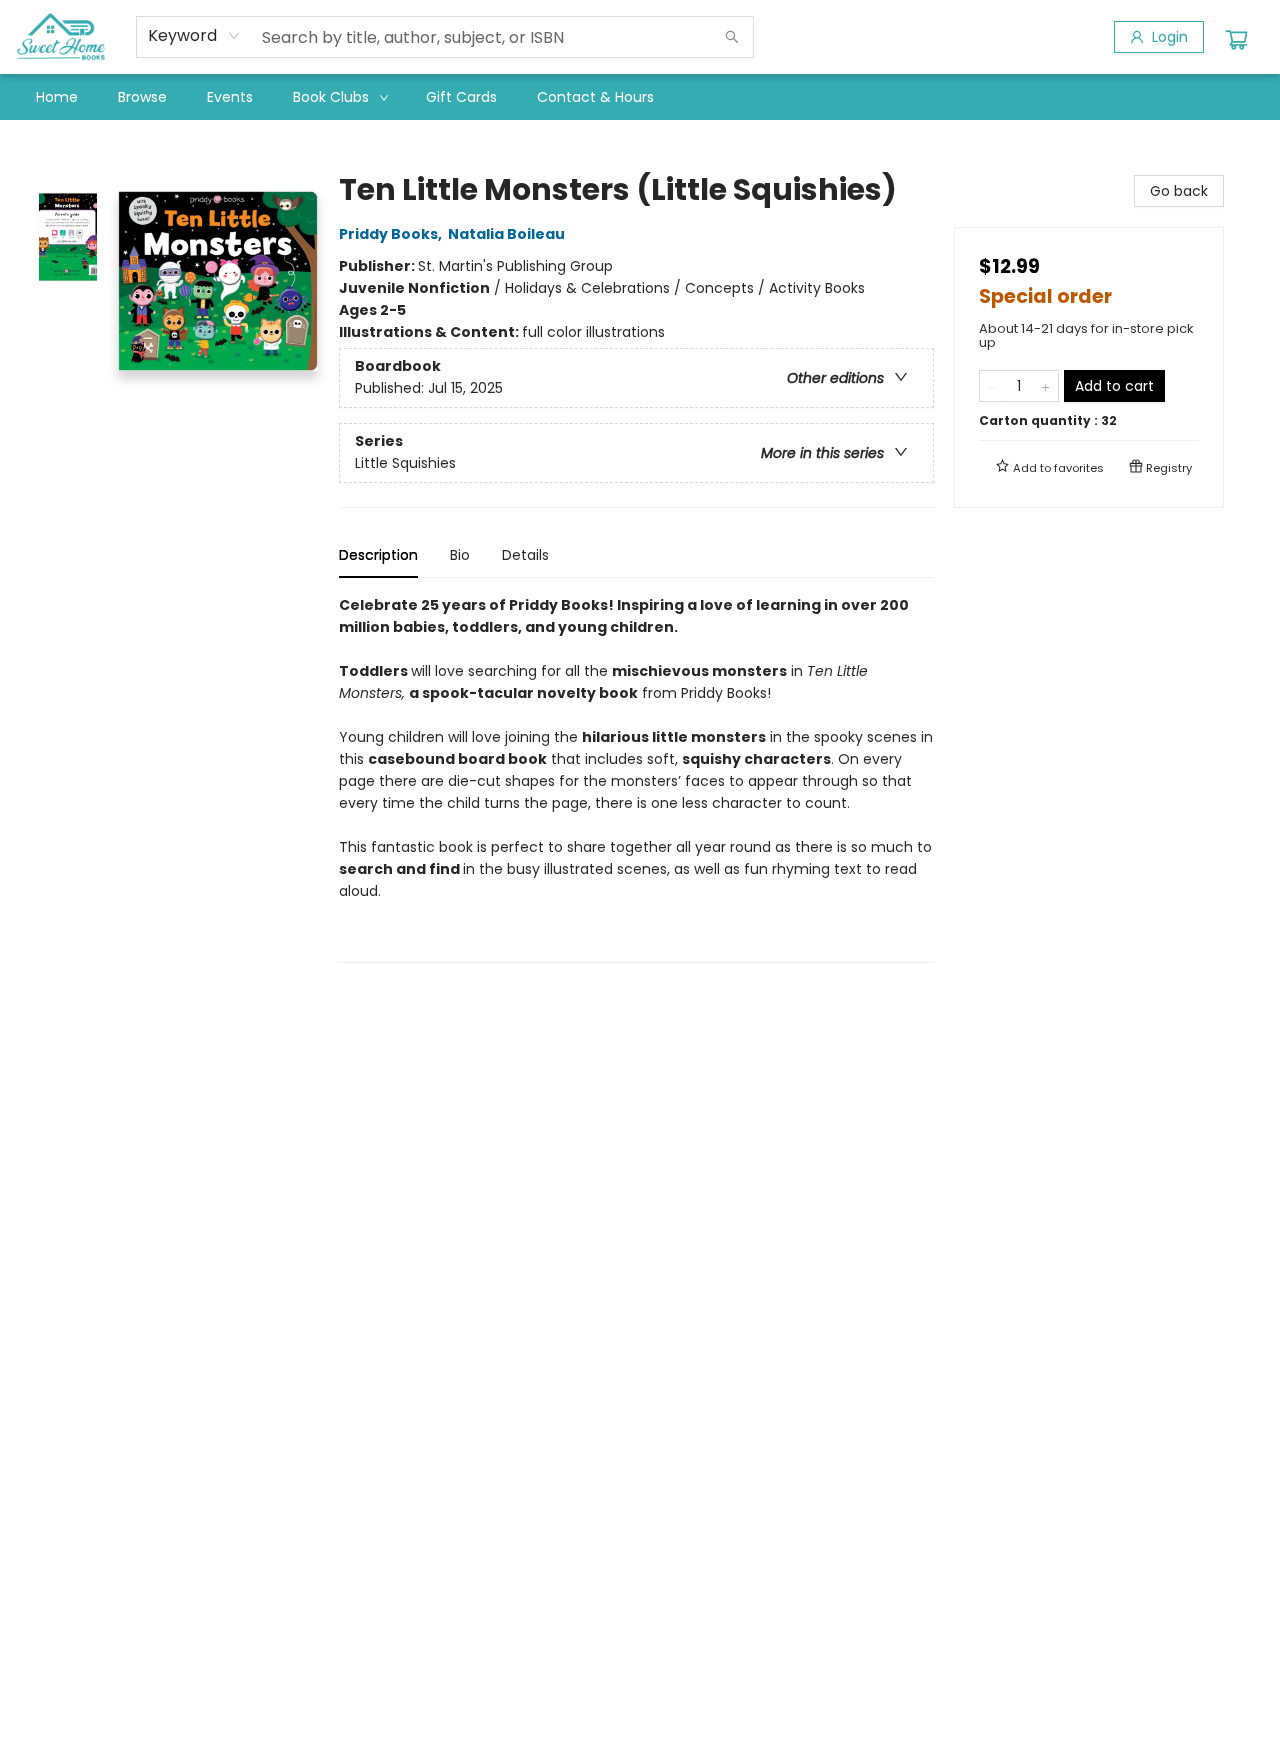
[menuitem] (57, 97)
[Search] (732, 37)
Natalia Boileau (506, 234)
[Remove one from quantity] (992, 386)
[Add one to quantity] (1045, 386)
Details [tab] (525, 555)
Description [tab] (378, 555)
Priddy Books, (392, 234)
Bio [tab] (460, 555)
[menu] (640, 97)
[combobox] (194, 36)
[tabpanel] (636, 778)
